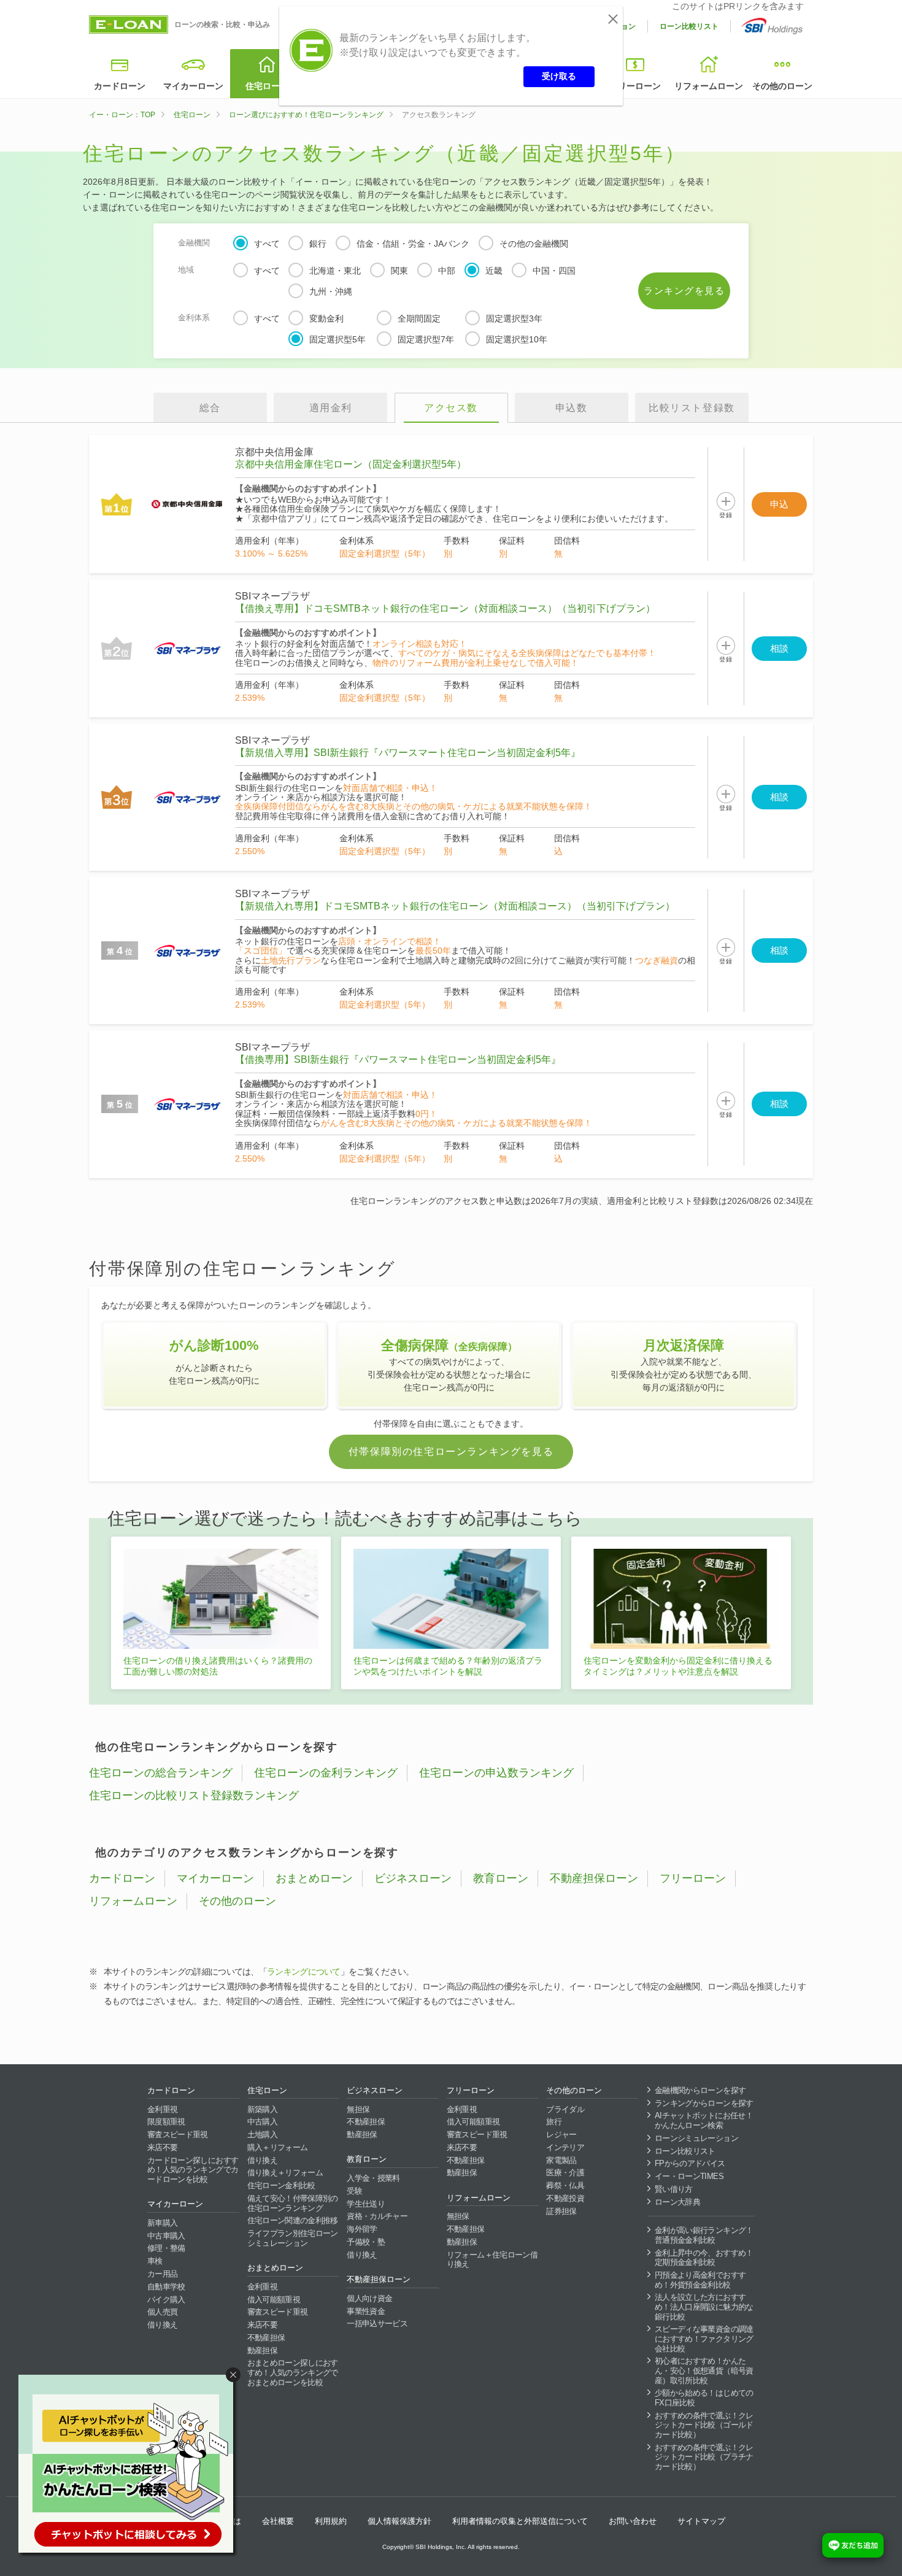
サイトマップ (701, 2521)
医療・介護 (565, 2173)
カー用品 (162, 2274)
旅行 (554, 2122)
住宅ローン (267, 86)
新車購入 (162, 2223)
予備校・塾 (366, 2242)
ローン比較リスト (689, 26)
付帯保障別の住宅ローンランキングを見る (451, 1452)
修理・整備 (166, 2248)
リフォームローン (709, 86)
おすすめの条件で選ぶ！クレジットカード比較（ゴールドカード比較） (704, 2425)
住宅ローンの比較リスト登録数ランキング (194, 1795)
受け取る (559, 76)
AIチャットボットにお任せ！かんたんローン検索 (704, 2120)
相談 (779, 648)
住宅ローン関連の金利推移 (293, 2220)
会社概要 (278, 2521)
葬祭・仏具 (565, 2185)
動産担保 (262, 2350)
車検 (155, 2261)
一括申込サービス (377, 2323)
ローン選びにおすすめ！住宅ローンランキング (306, 115)
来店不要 (162, 2147)
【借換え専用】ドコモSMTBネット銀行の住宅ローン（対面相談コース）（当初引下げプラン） (445, 608)
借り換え (162, 2325)
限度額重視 (166, 2122)
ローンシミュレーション (696, 2138)
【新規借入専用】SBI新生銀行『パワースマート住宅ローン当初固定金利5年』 (408, 753)
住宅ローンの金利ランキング (326, 1773)
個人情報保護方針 (399, 2521)
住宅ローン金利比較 (281, 2185)
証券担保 (561, 2211)
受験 (354, 2191)
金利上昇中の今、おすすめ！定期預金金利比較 (704, 2258)
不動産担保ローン (594, 1878)
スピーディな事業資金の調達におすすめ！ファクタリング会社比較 (704, 2339)
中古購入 (262, 2122)
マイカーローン (193, 86)
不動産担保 (266, 2338)
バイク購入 (166, 2300)
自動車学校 (166, 2287)
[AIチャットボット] (131, 2466)
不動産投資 (565, 2198)
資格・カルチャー (377, 2216)
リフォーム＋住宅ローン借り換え (492, 2260)
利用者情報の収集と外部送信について (520, 2521)
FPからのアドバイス (690, 2163)
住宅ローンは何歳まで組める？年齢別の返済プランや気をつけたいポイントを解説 (448, 1666)
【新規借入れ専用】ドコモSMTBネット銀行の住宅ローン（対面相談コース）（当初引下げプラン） (455, 906)
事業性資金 (366, 2311)
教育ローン (501, 1878)
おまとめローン (314, 1878)
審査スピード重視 (178, 2134)
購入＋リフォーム (278, 2147)
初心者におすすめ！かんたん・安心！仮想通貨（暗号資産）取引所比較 (704, 2370)
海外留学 (362, 2229)
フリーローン (635, 86)
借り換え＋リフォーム (285, 2173)
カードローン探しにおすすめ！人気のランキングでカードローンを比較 (193, 2170)
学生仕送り (366, 2204)
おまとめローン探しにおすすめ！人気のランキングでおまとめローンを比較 (293, 2372)
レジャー (561, 2134)
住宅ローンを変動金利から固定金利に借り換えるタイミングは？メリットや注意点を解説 (678, 1666)
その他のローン (782, 86)
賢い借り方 (674, 2189)
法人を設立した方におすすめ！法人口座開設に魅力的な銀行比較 (704, 2307)
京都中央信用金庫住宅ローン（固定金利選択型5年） (351, 464)
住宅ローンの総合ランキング (161, 1773)
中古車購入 (166, 2236)
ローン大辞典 (677, 2202)
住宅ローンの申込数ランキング (496, 1773)
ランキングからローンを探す (704, 2103)
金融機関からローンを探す (700, 2090)
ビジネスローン (413, 1878)
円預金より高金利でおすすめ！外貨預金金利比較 (700, 2280)
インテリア (565, 2147)
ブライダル (565, 2109)
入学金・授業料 (373, 2178)
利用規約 (331, 2521)
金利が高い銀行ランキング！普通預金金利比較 (704, 2235)
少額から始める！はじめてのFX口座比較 (704, 2398)
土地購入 (262, 2134)
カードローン (120, 86)
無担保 (358, 2109)
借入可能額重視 (274, 2300)
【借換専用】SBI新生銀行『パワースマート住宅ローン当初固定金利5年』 (398, 1059)
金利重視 (162, 2109)
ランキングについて (304, 1972)
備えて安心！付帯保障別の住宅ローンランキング (293, 2203)
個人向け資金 (369, 2298)
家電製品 (561, 2160)
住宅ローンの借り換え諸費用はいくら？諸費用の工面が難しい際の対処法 (218, 1666)
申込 (779, 504)
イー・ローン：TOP (122, 115)
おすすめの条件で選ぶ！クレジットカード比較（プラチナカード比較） (704, 2457)
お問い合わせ (633, 2521)
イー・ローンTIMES (689, 2176)
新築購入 (262, 2109)
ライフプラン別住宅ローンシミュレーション (293, 2238)
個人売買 (162, 2312)
